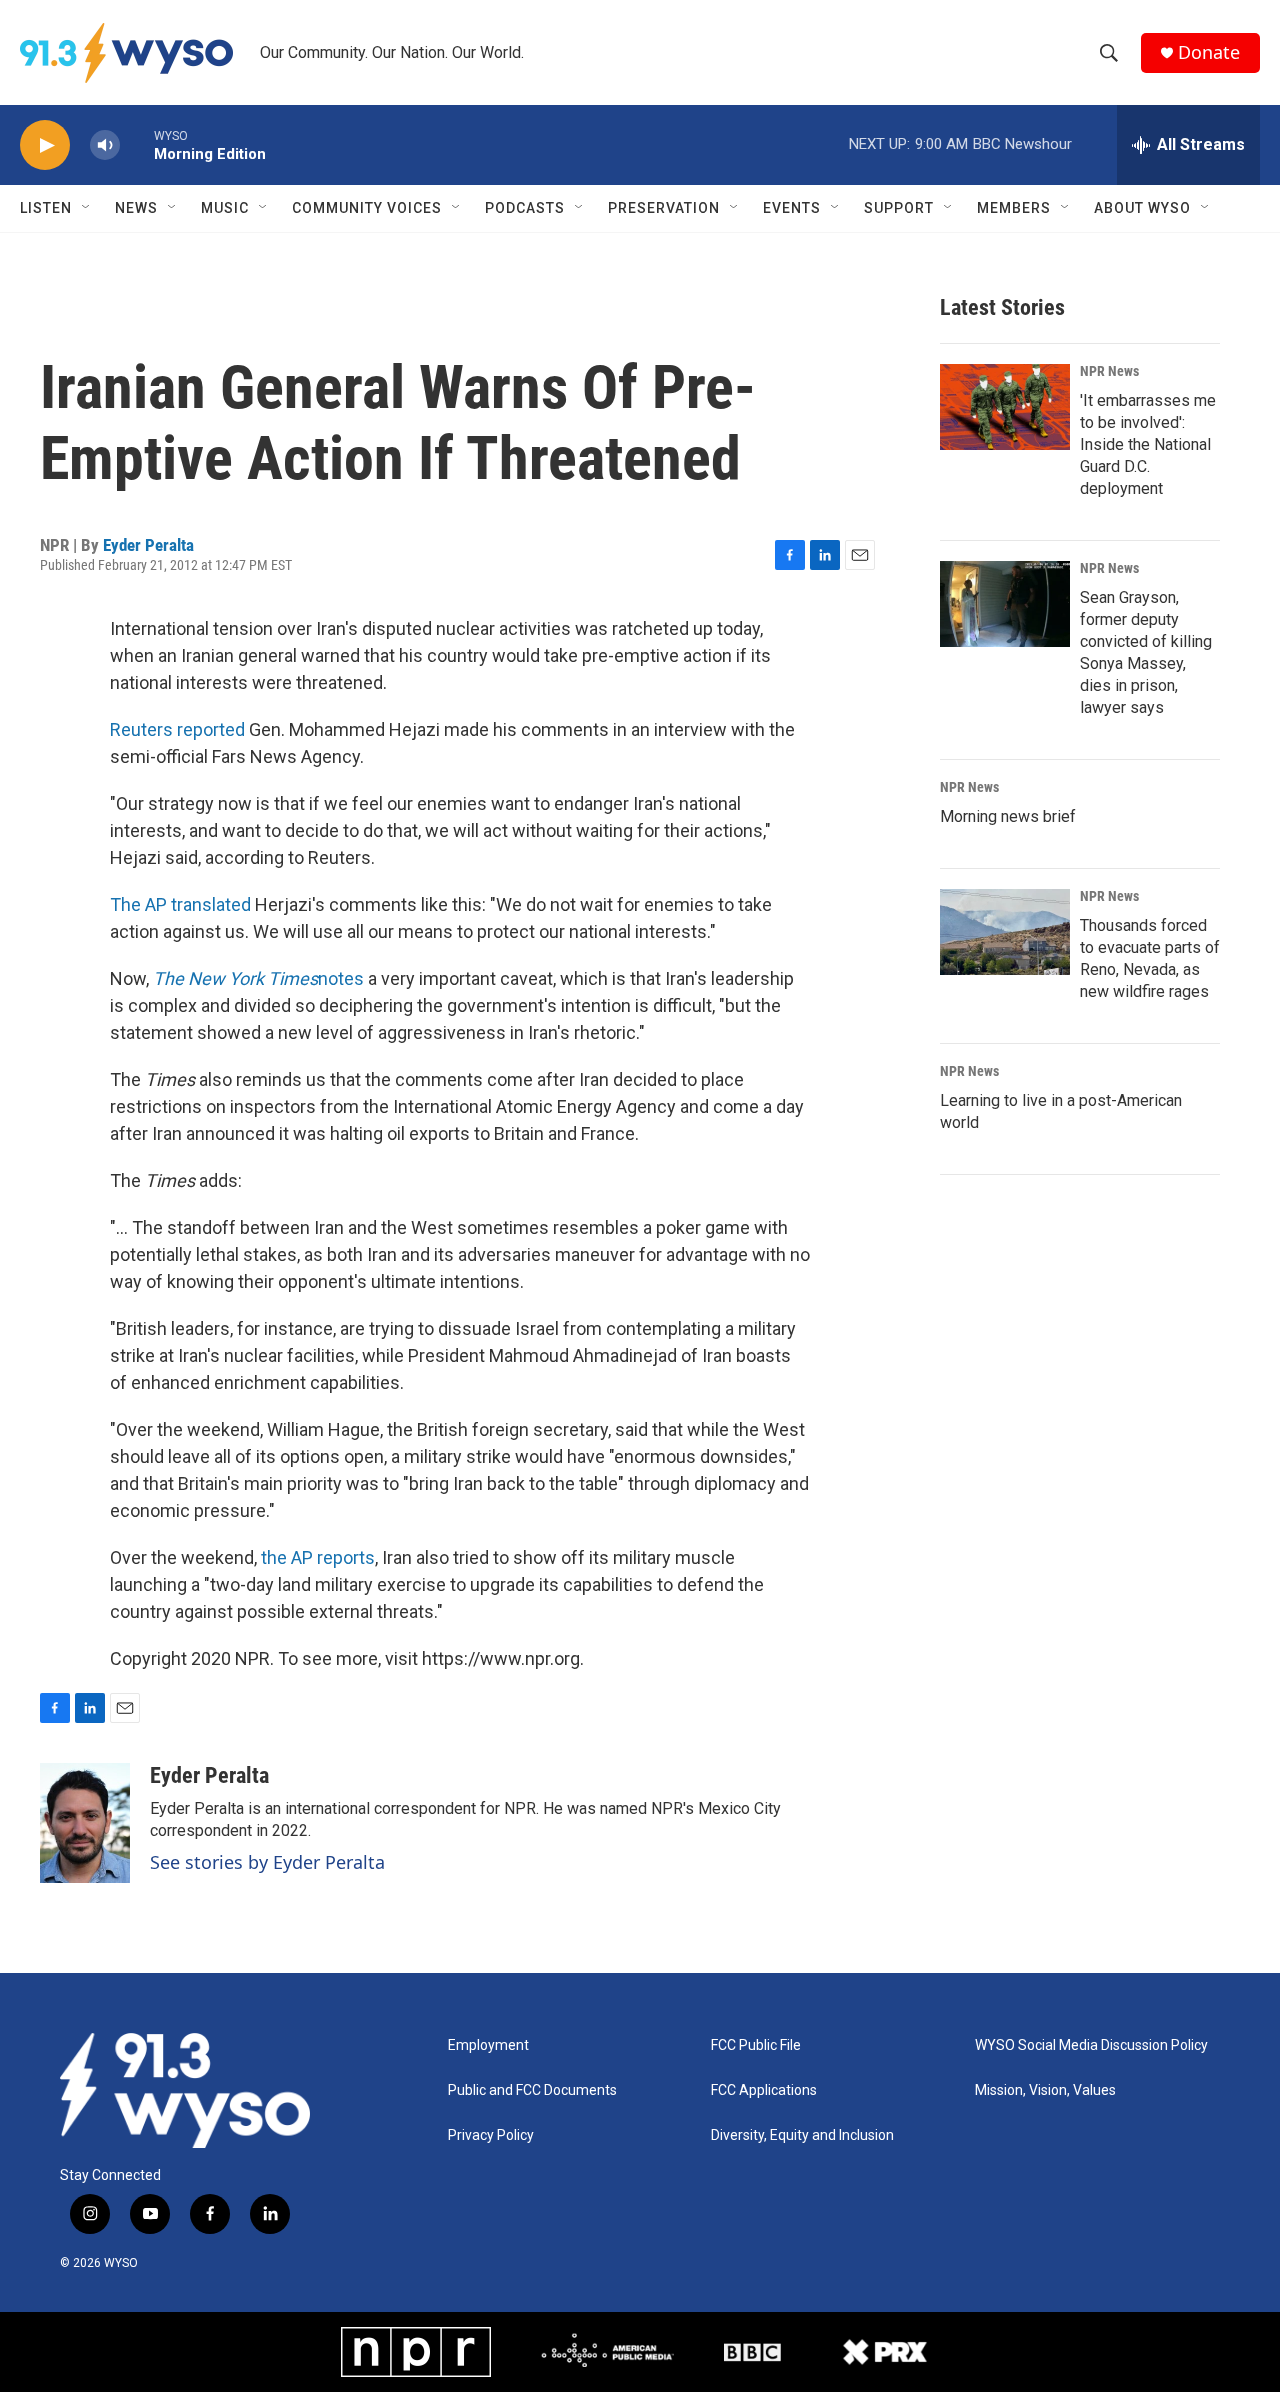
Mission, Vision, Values (1045, 2090)
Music (225, 208)
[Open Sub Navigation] (87, 208)
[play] (45, 145)
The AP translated (182, 904)
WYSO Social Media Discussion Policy (1091, 2045)
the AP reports (318, 1557)
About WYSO (1142, 208)
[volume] (105, 145)
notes (258, 978)
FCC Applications (764, 2090)
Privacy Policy (491, 2135)
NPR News (1109, 371)
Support (899, 208)
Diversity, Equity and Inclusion (802, 2135)
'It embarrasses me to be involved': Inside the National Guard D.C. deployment (1148, 444)
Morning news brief (1008, 816)
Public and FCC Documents (532, 2090)
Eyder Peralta (148, 545)
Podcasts (525, 208)
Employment (488, 2045)
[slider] (137, 144)
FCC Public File (756, 2045)
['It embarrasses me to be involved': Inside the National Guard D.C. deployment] (1005, 407)
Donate (1209, 52)
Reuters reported (177, 729)
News (136, 208)
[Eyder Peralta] (85, 1823)
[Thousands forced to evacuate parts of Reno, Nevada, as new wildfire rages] (1005, 932)
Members (1014, 208)
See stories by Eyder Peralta (267, 1862)
